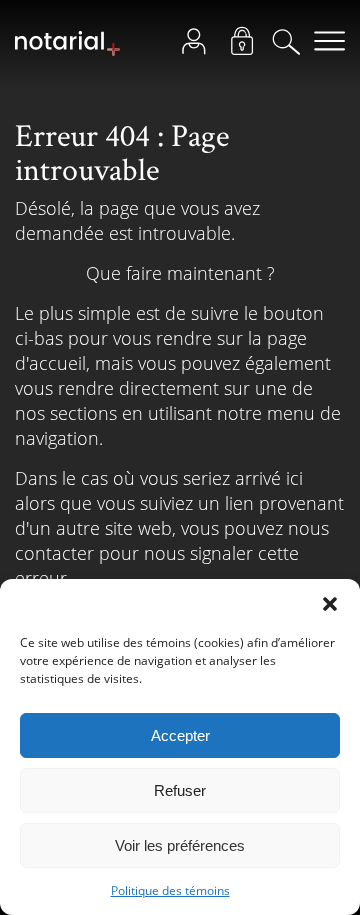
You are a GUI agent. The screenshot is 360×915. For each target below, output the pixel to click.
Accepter (180, 735)
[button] (330, 604)
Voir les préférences (180, 845)
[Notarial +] (67, 52)
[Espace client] (199, 46)
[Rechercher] (292, 46)
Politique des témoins (170, 890)
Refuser (180, 790)
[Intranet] (248, 46)
